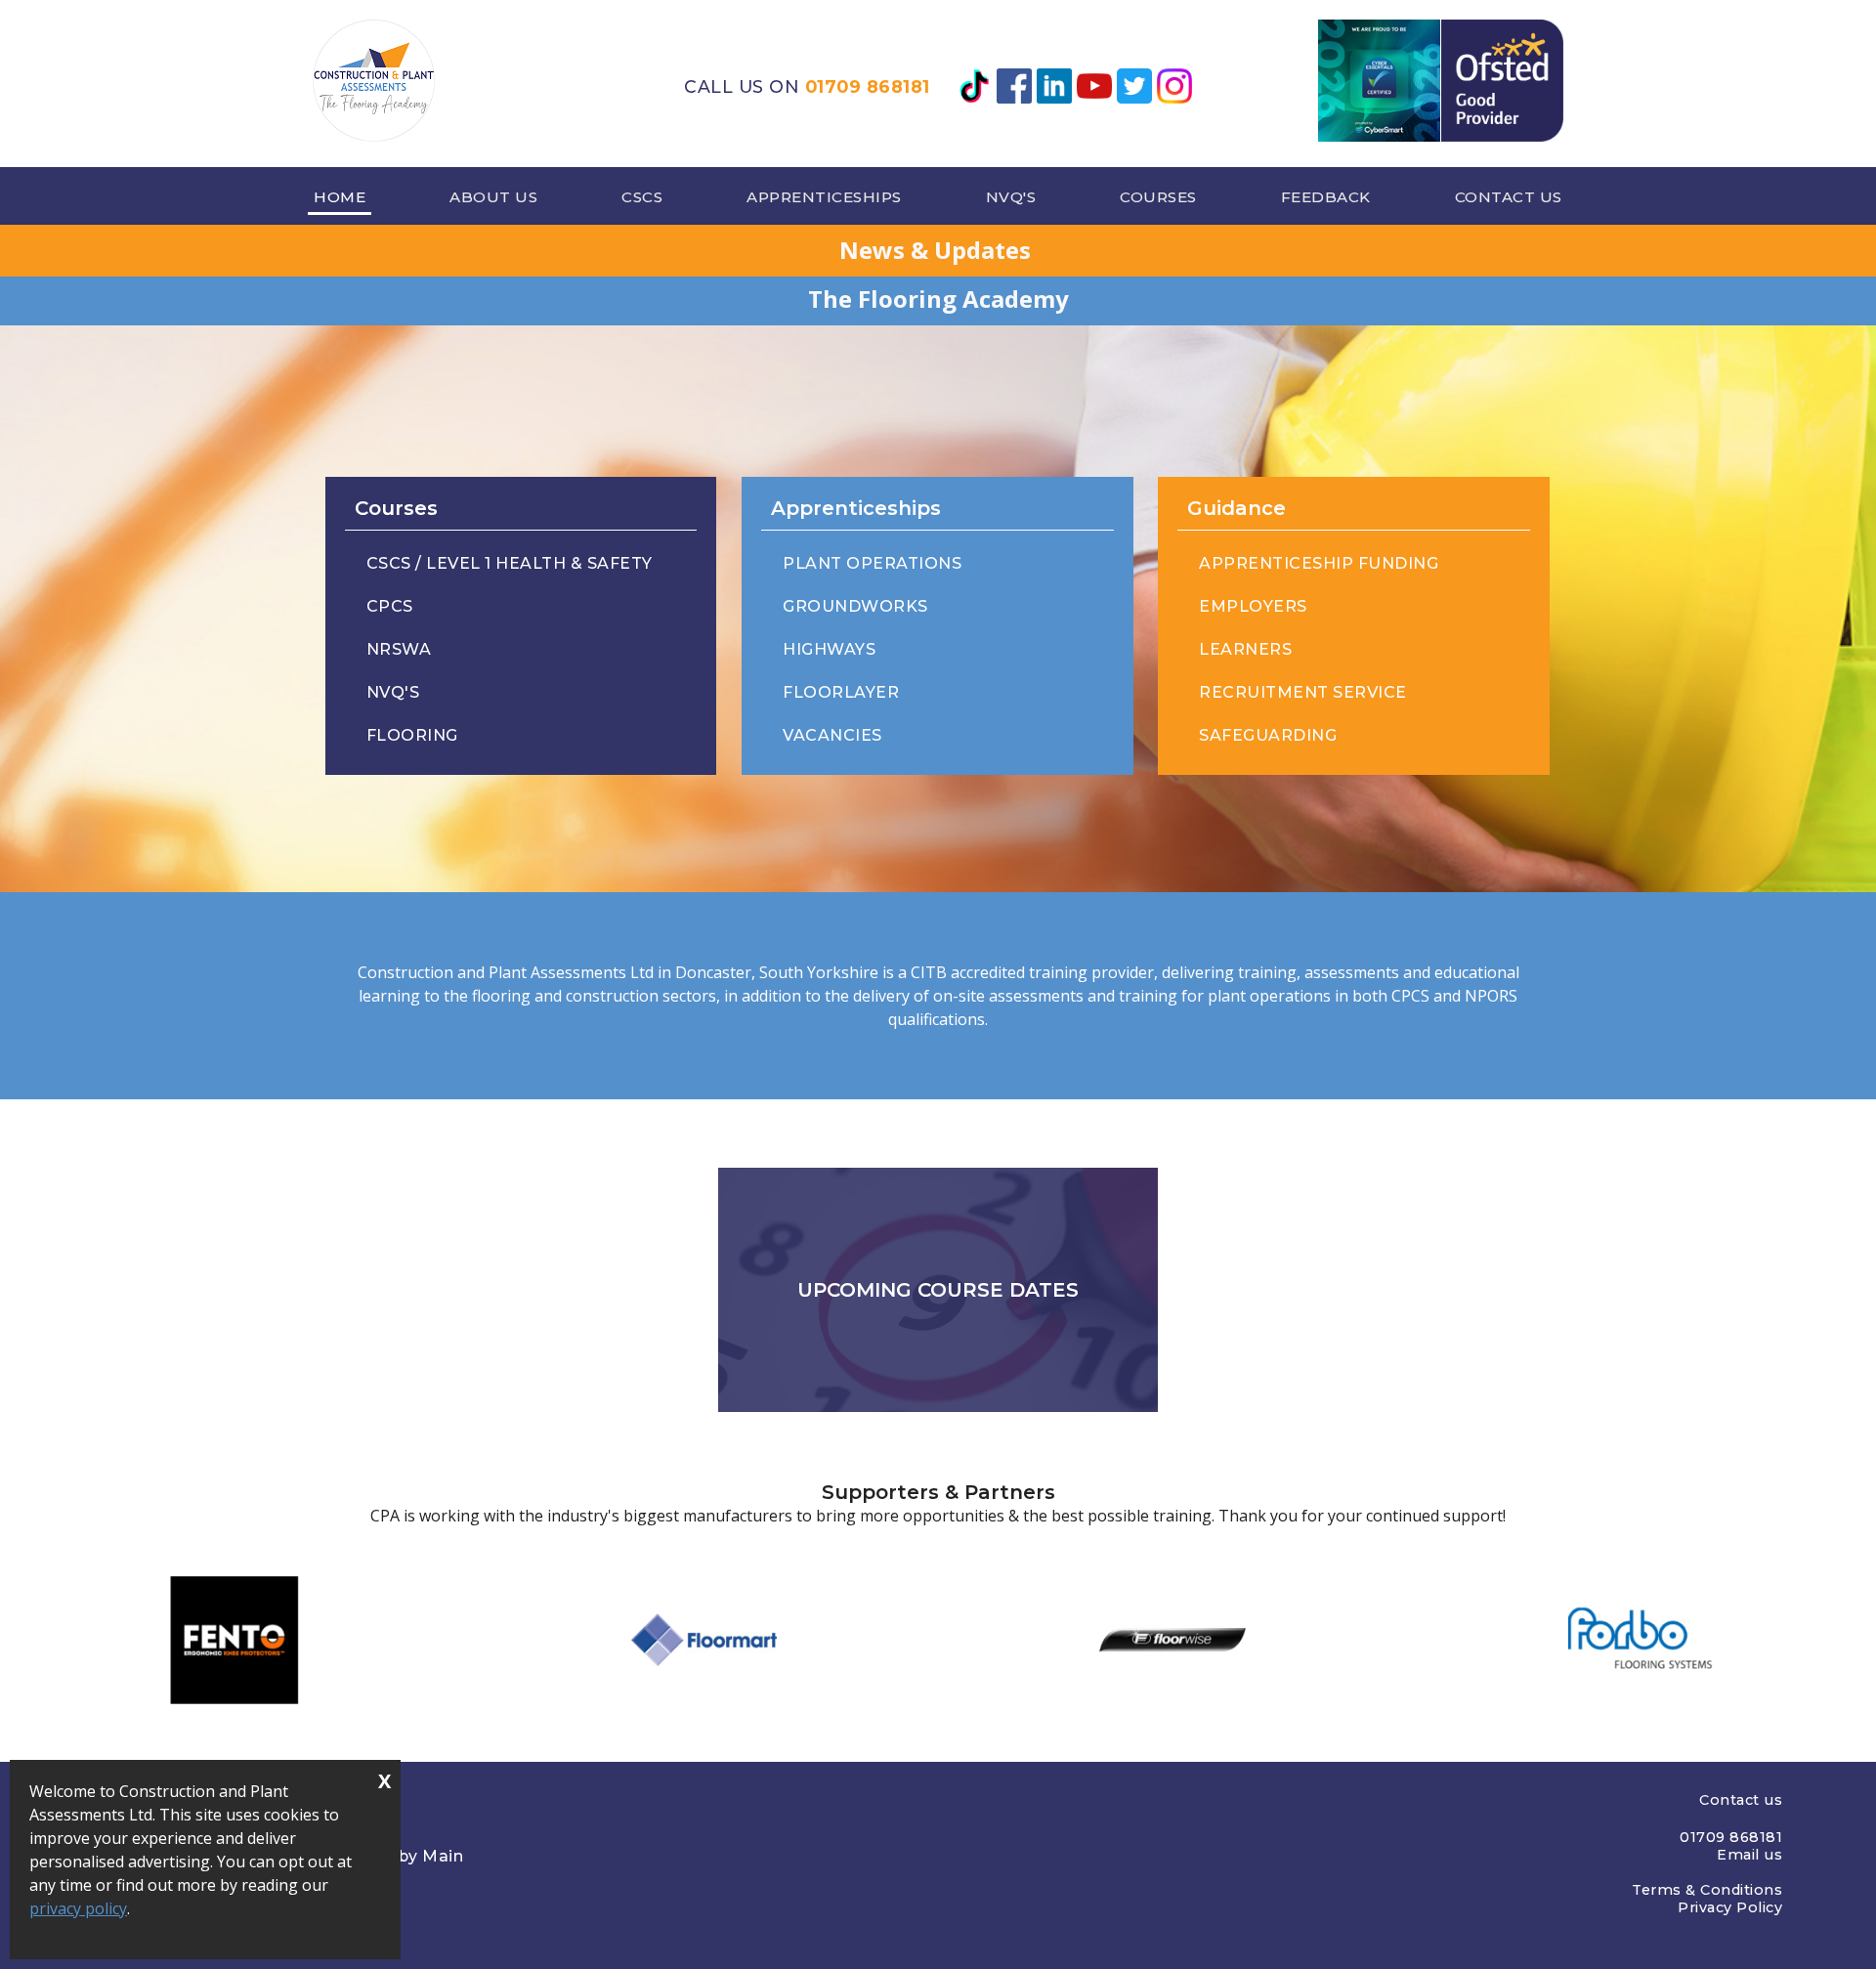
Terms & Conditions (1707, 1890)
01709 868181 (868, 86)
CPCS (390, 606)
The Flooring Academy (938, 299)
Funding (1319, 563)
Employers (1253, 606)
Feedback (1326, 197)
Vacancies (832, 735)
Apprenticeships (824, 197)
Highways (829, 649)
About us (493, 197)
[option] (234, 1640)
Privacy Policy (1730, 1907)
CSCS (642, 197)
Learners (1245, 649)
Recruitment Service (1303, 692)
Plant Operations (872, 563)
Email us (1749, 1855)
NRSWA (399, 649)
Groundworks (855, 606)
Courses (1158, 197)
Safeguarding (1268, 735)
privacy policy (78, 1908)
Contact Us (1509, 197)
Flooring (412, 735)
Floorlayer (841, 692)
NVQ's (1011, 197)
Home (340, 197)
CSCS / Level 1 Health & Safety (510, 563)
